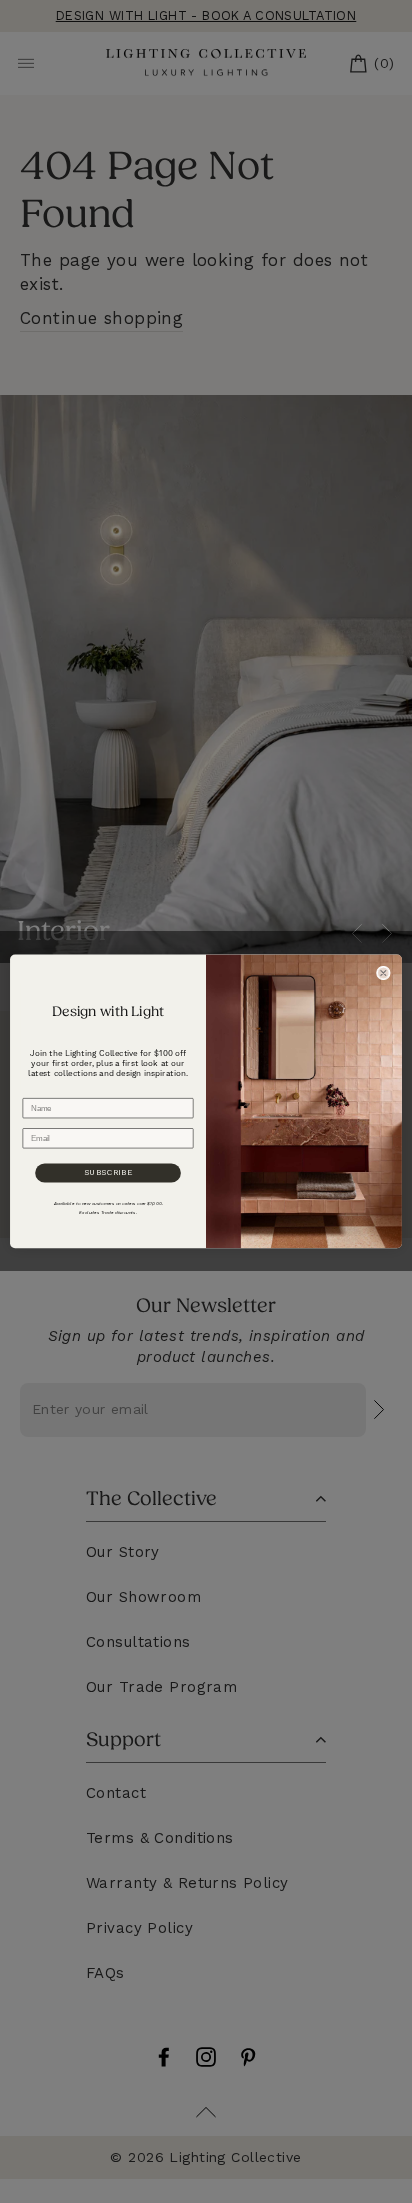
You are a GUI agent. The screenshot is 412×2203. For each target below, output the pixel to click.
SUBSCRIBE (108, 1173)
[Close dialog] (383, 973)
